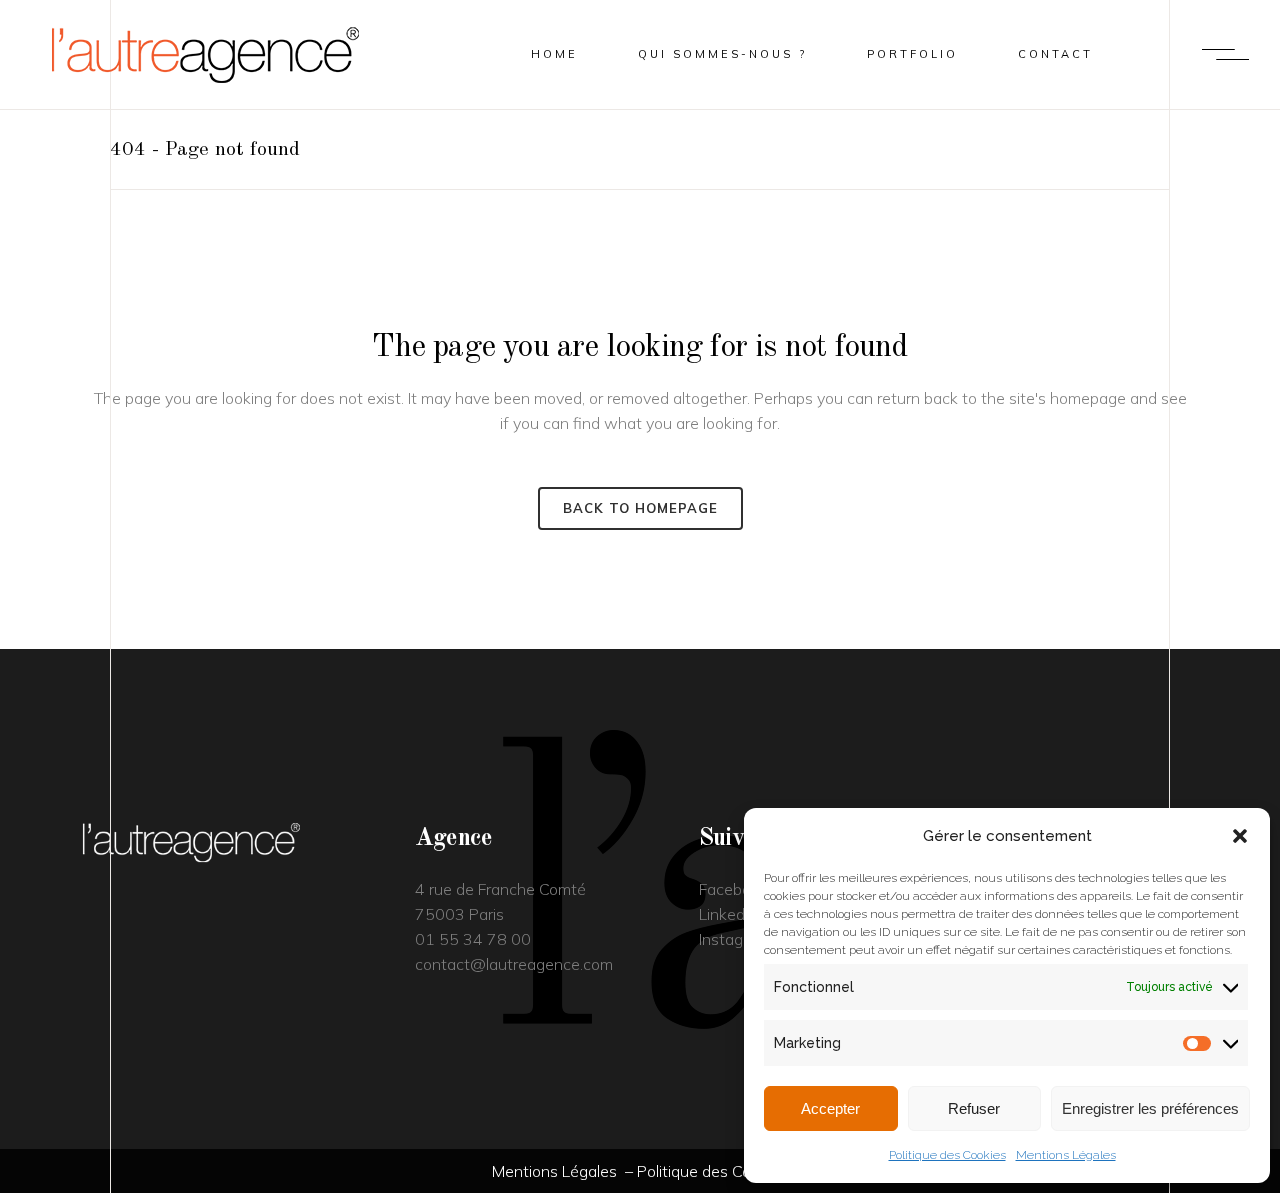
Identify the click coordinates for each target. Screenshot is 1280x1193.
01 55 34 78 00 (473, 939)
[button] (1240, 836)
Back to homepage (640, 508)
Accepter (830, 1108)
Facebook (733, 889)
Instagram (734, 939)
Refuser (974, 1108)
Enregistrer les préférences (1150, 1108)
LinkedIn (728, 914)
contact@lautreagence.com (514, 964)
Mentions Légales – (564, 1171)
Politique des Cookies (947, 1155)
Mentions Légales (1066, 1155)
